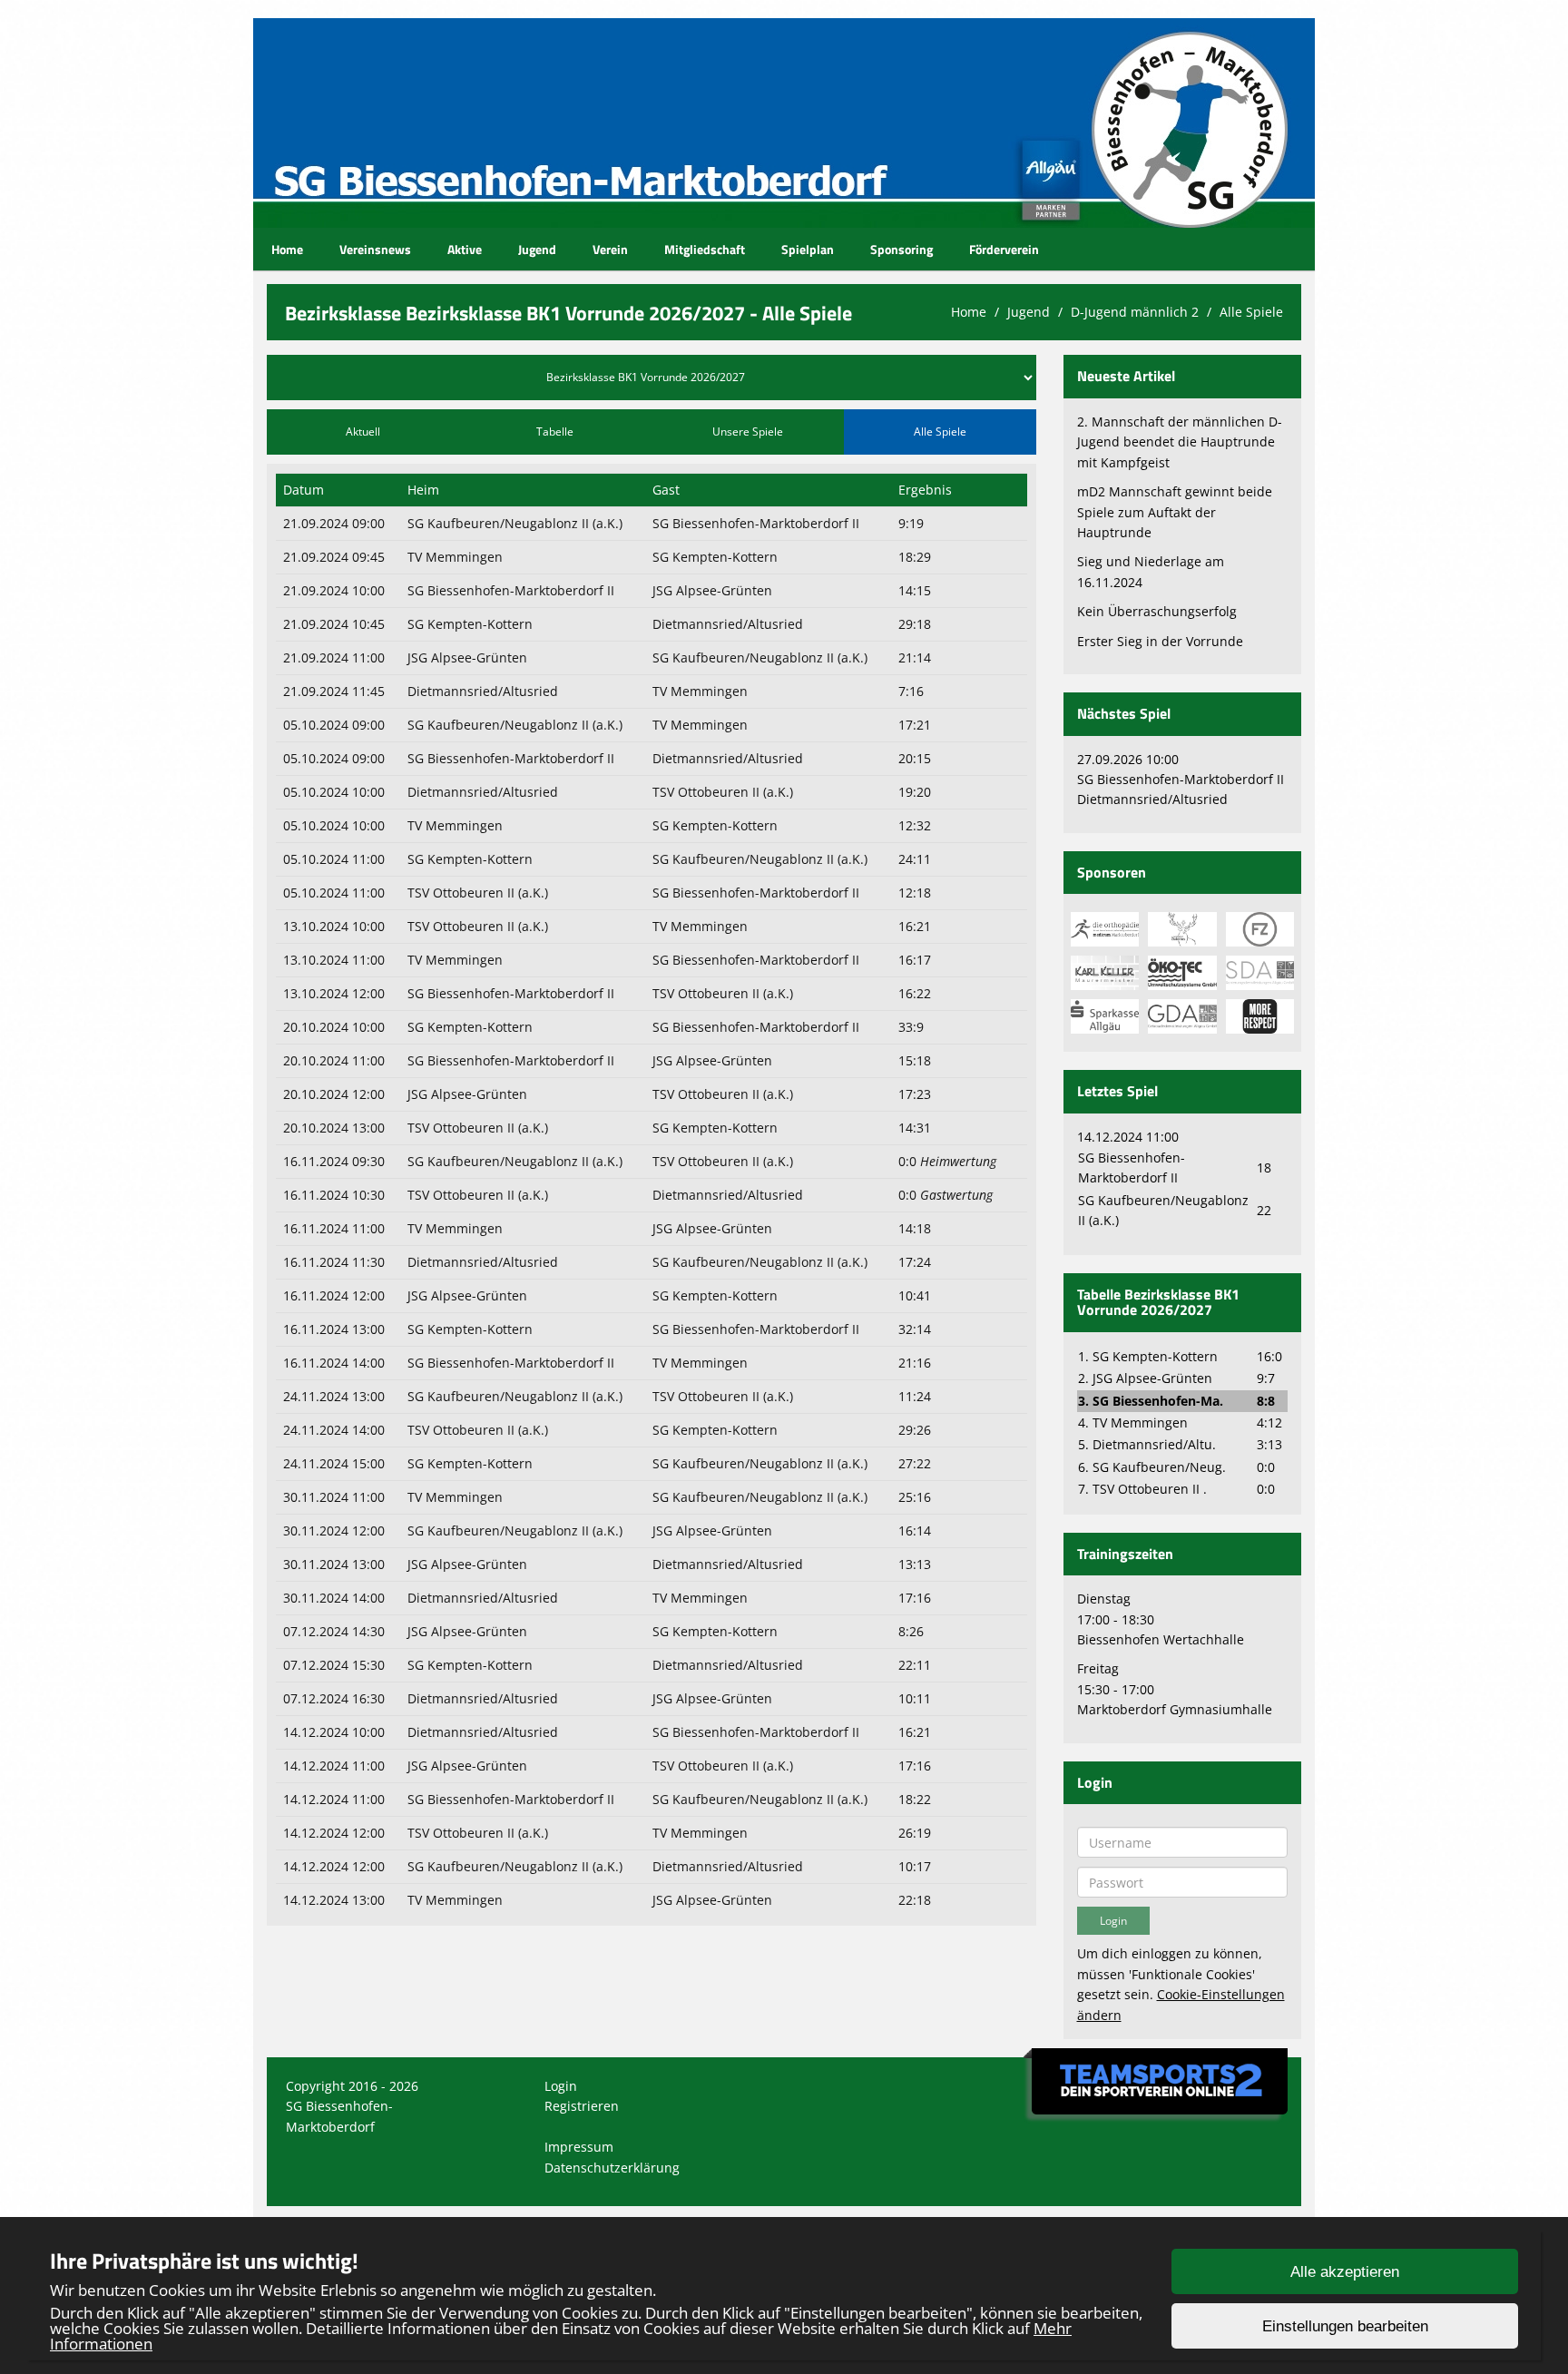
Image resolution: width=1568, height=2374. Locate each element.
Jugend (537, 249)
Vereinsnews (375, 249)
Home (287, 249)
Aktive (465, 249)
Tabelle (555, 432)
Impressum (579, 2147)
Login (561, 2086)
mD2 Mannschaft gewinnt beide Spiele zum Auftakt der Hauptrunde (1175, 512)
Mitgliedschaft (705, 249)
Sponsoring (902, 249)
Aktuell (363, 432)
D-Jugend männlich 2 (1135, 312)
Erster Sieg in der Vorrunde (1160, 641)
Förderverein (1004, 249)
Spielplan (808, 249)
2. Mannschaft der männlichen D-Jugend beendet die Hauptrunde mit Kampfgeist (1180, 442)
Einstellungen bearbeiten (1345, 2326)
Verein (610, 249)
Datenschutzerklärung (612, 2168)
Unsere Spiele (748, 432)
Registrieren (582, 2106)
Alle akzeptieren (1345, 2272)
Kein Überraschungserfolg (1157, 611)
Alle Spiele (1251, 312)
